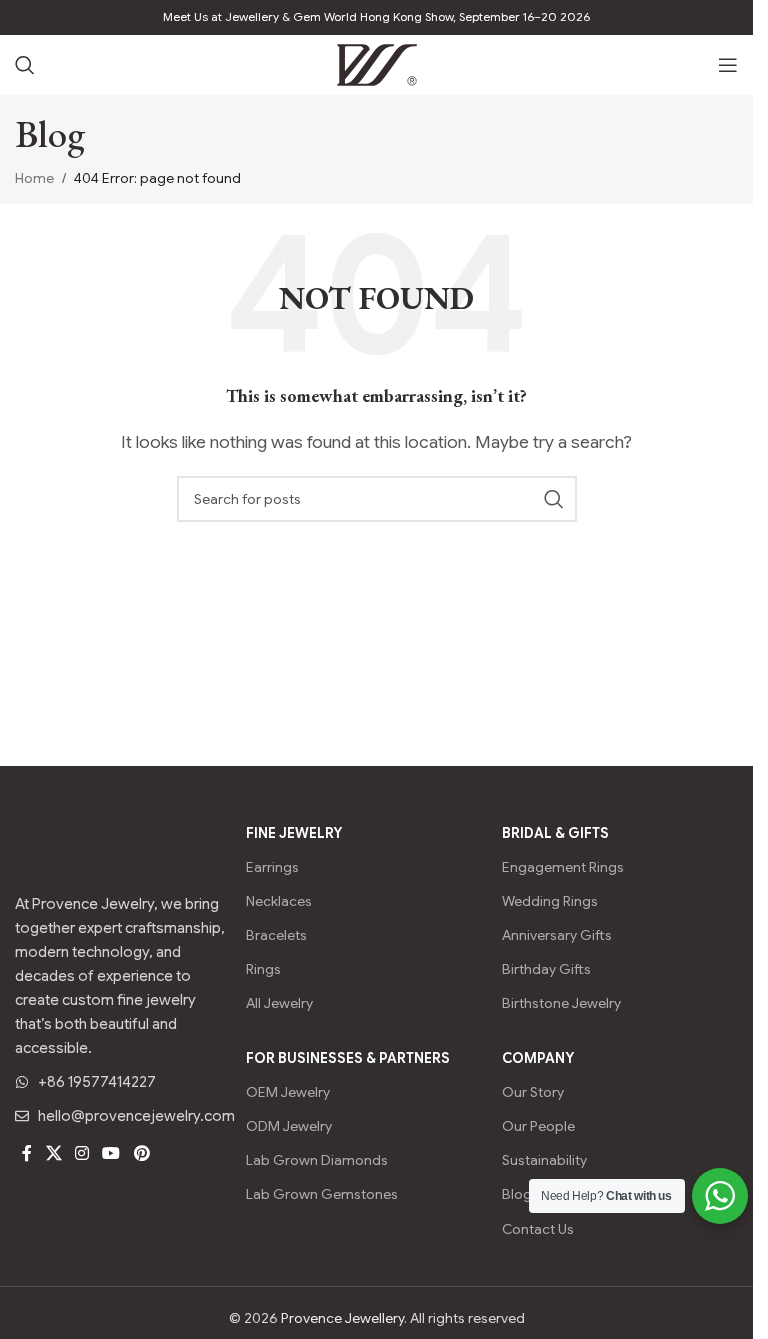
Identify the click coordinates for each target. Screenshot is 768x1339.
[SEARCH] (554, 499)
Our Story (533, 1092)
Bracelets (276, 935)
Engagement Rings (563, 867)
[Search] (25, 65)
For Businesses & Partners (348, 1058)
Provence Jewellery (342, 1318)
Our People (538, 1126)
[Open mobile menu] (728, 65)
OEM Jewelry (288, 1092)
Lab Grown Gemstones (322, 1194)
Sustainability (544, 1160)
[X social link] (53, 1153)
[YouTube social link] (111, 1153)
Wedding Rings (550, 901)
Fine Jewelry (294, 833)
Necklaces (279, 901)
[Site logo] (377, 64)
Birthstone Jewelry (561, 1003)
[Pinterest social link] (141, 1153)
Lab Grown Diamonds (317, 1160)
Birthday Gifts (546, 969)
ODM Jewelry (289, 1126)
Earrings (272, 867)
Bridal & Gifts (555, 833)
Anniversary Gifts (557, 935)
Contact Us (538, 1229)
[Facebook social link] (27, 1153)
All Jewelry (279, 1003)
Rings (263, 969)
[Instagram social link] (81, 1153)
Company (538, 1058)
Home (34, 178)
